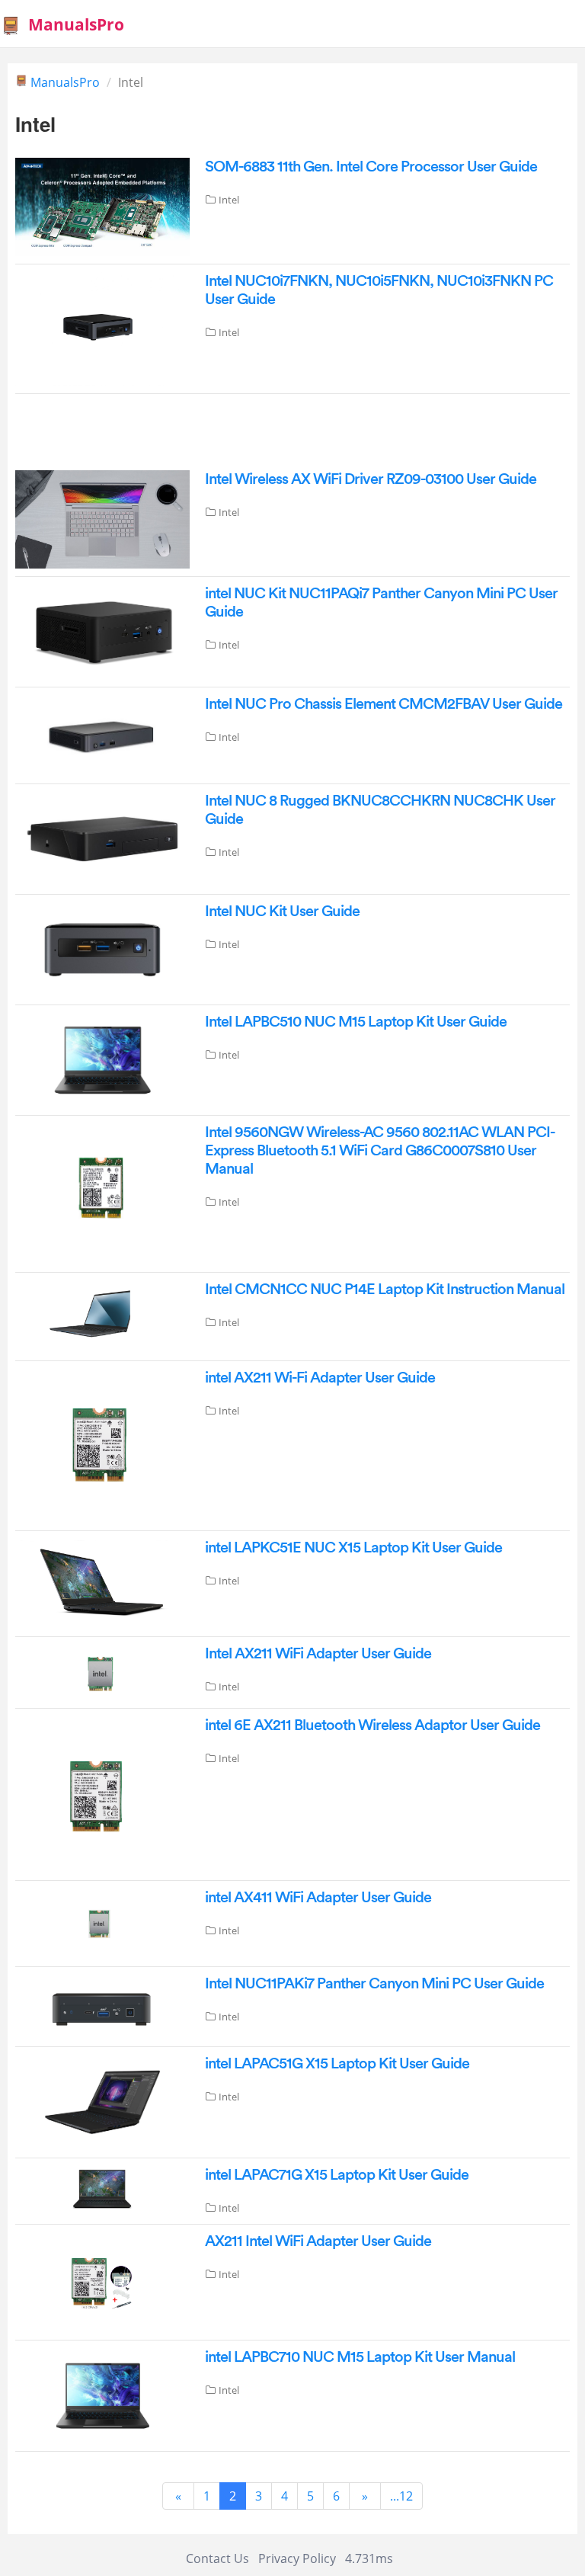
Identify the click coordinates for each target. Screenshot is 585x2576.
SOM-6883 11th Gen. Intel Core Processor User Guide (371, 167)
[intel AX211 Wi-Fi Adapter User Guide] (102, 1445)
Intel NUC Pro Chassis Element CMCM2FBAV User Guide (384, 704)
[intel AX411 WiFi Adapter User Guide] (102, 1922)
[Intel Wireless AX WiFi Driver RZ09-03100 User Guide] (102, 518)
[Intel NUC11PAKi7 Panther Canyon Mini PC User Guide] (102, 2005)
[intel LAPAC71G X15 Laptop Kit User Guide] (102, 2187)
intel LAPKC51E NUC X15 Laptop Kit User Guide (353, 1548)
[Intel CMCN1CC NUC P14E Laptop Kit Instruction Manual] (102, 1315)
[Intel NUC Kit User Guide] (102, 948)
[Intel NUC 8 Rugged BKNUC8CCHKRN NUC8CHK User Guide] (102, 838)
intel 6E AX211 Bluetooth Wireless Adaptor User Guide (372, 1725)
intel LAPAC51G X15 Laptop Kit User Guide (337, 2064)
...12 (401, 2496)
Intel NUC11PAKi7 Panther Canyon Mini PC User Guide (374, 1984)
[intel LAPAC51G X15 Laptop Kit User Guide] (102, 2100)
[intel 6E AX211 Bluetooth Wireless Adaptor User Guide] (102, 1793)
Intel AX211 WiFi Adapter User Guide (318, 1654)
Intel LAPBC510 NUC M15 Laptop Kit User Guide (356, 1022)
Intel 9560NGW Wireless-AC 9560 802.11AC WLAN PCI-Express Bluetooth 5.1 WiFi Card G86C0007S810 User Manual (380, 1151)
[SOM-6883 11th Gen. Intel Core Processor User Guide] (102, 206)
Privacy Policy (297, 2558)
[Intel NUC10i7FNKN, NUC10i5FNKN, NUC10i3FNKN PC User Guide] (102, 328)
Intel (229, 200)
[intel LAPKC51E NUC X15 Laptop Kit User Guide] (102, 1582)
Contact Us (217, 2558)
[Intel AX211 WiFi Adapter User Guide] (102, 1671)
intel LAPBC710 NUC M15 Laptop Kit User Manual (360, 2357)
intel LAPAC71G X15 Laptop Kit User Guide (337, 2175)
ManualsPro (76, 24)
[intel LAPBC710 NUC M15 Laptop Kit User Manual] (102, 2395)
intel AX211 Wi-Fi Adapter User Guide (320, 1378)
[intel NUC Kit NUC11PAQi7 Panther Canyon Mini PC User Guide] (102, 630)
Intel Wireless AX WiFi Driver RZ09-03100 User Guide (371, 479)
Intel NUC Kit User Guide (282, 912)
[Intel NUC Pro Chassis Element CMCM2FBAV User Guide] (102, 734)
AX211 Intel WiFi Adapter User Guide (318, 2241)
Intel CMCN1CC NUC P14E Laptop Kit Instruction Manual (385, 1290)
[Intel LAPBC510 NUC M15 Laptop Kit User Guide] (102, 1059)
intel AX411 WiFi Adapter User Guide (318, 1898)
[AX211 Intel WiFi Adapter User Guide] (102, 2281)
